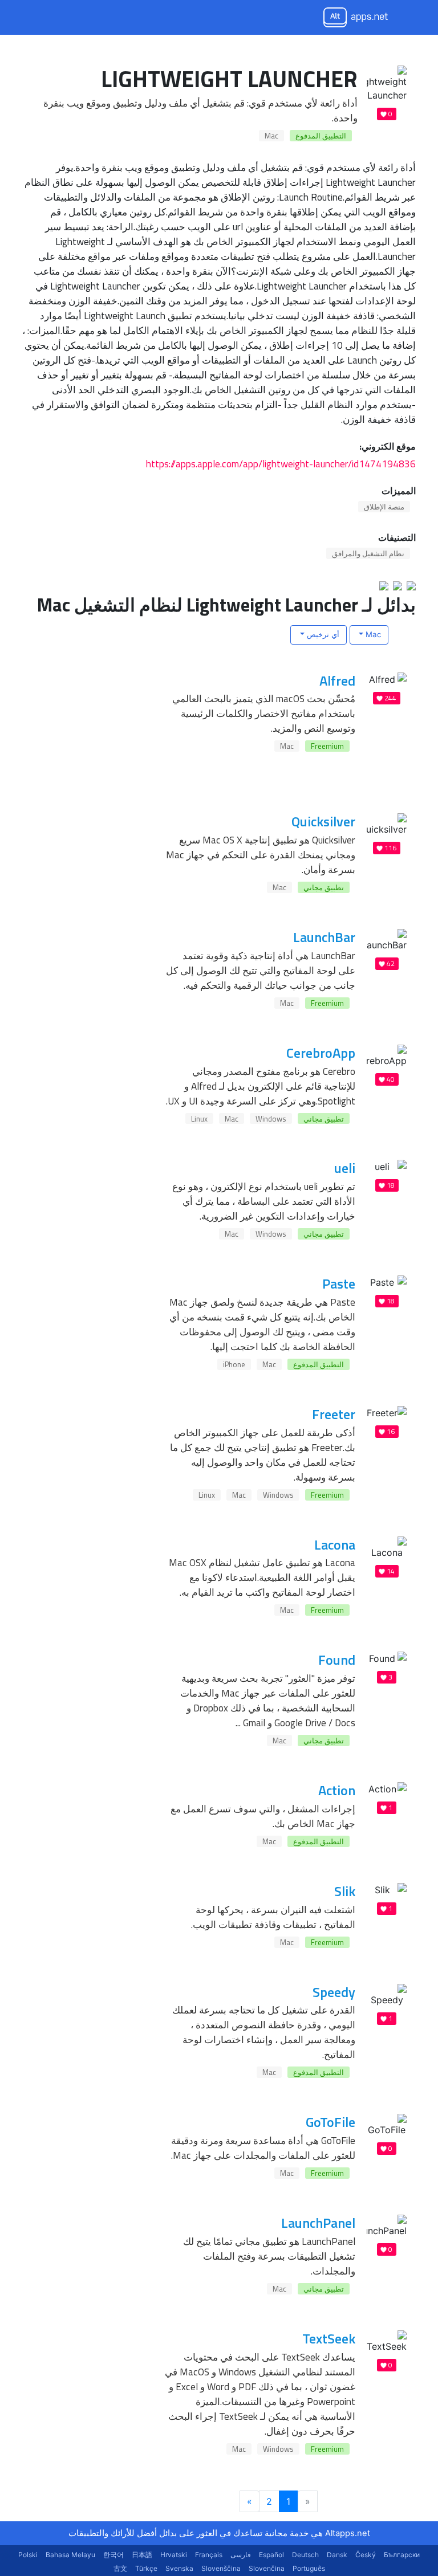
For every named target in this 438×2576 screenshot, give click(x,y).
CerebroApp (321, 1053)
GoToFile (330, 2122)
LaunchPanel (318, 2223)
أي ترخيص (322, 634)
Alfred (337, 680)
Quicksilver (323, 821)
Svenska (179, 2568)
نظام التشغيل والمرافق (368, 553)
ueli (345, 1168)
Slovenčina (267, 2568)
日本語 (142, 2555)
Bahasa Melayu (70, 2555)
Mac (271, 136)
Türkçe (146, 2568)
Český (366, 2555)
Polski (28, 2555)
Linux (199, 1119)
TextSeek (329, 2338)
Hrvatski (174, 2555)
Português (309, 2568)
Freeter (334, 1414)
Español (271, 2555)
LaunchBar (324, 937)
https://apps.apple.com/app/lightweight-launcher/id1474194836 (281, 464)
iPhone (234, 1364)
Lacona (335, 1544)
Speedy (334, 1992)
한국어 (113, 2555)
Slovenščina (221, 2568)
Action (337, 1790)
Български (402, 2555)
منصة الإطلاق (384, 507)
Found (337, 1660)
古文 (120, 2568)
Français (209, 2555)
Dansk (337, 2555)
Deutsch (305, 2555)
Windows (271, 1119)
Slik (345, 1891)
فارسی (241, 2555)
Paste (339, 1283)
